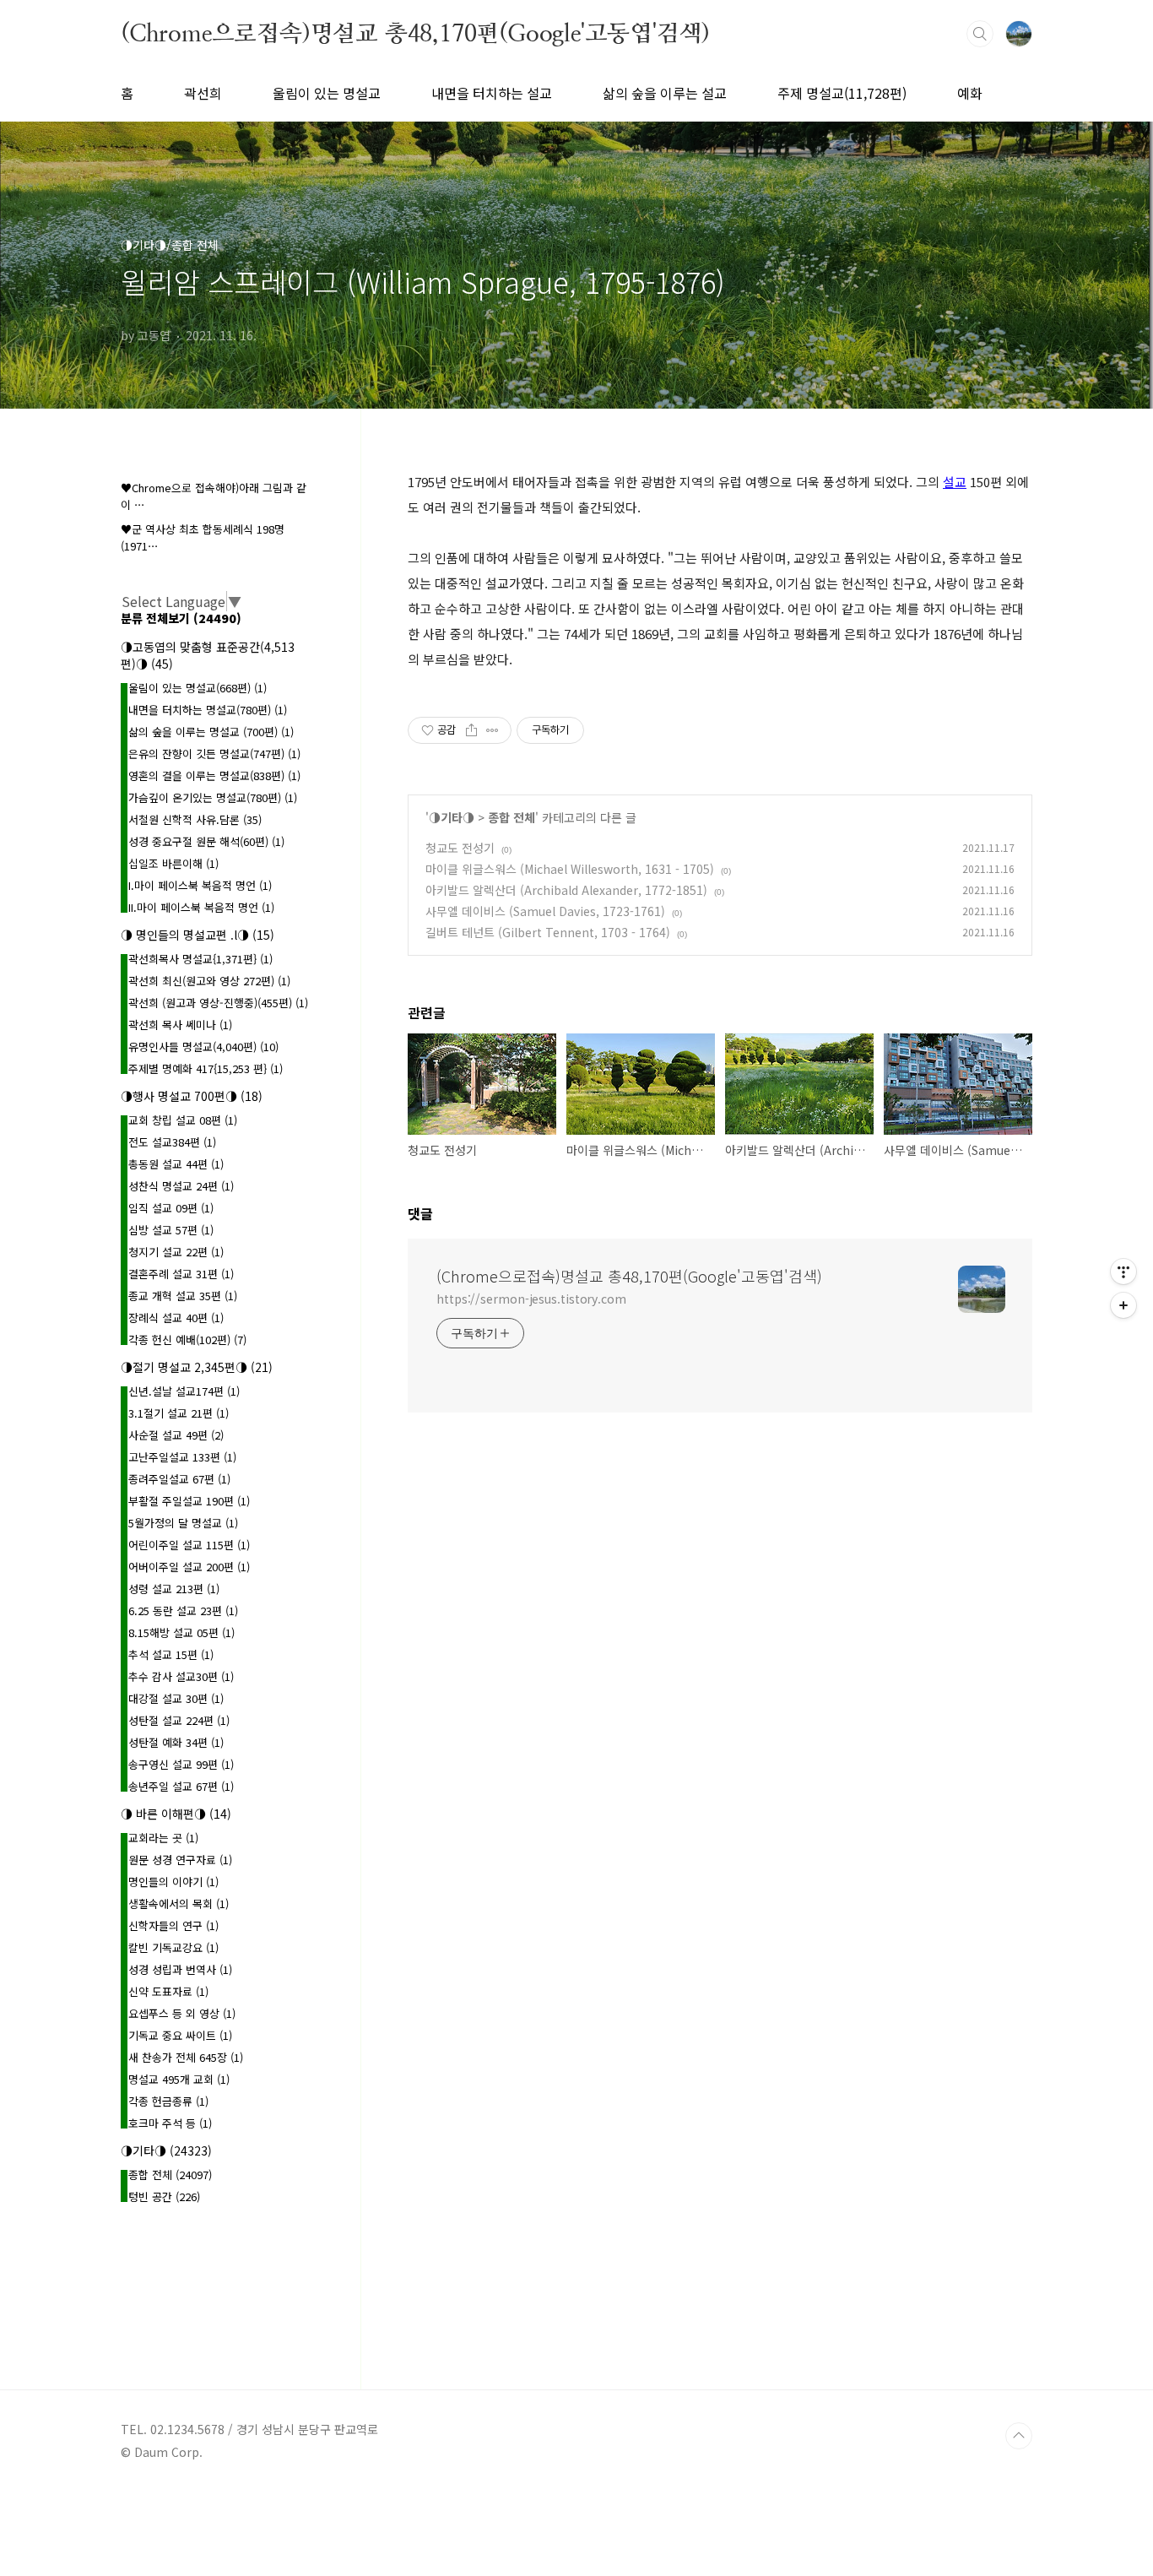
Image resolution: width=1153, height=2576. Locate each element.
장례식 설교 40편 (176, 1318)
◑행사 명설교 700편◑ (192, 1096)
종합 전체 (512, 817)
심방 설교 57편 (171, 1230)
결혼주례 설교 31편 (181, 1274)
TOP (1019, 2436)
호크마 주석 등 (170, 2123)
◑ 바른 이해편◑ (176, 1814)
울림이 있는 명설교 (327, 93)
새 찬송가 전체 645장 (186, 2057)
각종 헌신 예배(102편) (187, 1340)
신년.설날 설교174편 (184, 1391)
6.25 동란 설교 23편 (183, 1611)
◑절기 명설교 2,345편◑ (197, 1367)
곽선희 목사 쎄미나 (180, 1025)
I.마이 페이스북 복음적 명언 (200, 885)
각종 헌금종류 (168, 2101)
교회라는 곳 (163, 1838)
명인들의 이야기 (173, 1882)
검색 (980, 34)
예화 (970, 93)
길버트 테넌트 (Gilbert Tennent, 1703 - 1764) (548, 932)
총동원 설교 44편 (176, 1164)
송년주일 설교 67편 (181, 1786)
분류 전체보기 (181, 618)
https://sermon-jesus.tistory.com (531, 1299)
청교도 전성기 (460, 848)
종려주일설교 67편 (179, 1479)
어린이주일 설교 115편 (189, 1545)
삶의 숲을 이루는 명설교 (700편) (211, 732)
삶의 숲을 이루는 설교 (665, 93)
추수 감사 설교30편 (181, 1676)
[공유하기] (471, 730)
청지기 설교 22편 (176, 1252)
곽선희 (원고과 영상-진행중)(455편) (218, 1003)
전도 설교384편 (172, 1142)
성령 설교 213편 (174, 1589)
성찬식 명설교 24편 (181, 1186)
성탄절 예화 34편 (176, 1742)
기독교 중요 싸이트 (180, 2035)
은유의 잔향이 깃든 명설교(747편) (214, 754)
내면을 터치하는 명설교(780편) (208, 710)
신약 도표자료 (168, 1991)
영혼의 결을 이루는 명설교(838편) (214, 776)
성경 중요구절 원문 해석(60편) (206, 841)
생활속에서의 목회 (179, 1904)
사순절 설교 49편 (176, 1435)
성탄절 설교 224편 (179, 1720)
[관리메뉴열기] (1123, 1272)
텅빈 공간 (164, 2196)
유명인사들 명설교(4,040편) (203, 1047)
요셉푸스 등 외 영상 (182, 2013)
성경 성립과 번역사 (180, 1969)
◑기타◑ (452, 817)
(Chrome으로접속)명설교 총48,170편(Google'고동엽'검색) (415, 33)
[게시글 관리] (493, 730)
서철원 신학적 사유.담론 (195, 819)
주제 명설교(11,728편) (842, 93)
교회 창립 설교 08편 (183, 1120)
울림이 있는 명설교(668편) (198, 688)
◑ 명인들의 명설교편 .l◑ (198, 935)
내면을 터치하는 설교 (492, 93)
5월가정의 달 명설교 (183, 1523)
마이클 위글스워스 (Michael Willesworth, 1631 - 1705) (570, 869)
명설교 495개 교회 (179, 2079)
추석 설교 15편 (171, 1654)
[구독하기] (1123, 1305)
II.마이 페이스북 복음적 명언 (201, 907)
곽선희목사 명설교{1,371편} (200, 959)
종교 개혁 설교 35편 (183, 1296)
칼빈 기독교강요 (173, 1947)
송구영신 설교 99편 (181, 1764)
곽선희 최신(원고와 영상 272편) (209, 981)
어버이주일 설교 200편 (189, 1567)
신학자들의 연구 (173, 1925)
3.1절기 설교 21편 (179, 1413)
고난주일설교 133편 (182, 1457)
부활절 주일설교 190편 (189, 1501)
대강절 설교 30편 (176, 1698)
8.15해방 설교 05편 (181, 1632)
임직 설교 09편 (171, 1208)
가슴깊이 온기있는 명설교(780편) (213, 797)
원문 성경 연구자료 (180, 1860)
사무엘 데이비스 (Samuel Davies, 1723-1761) (545, 911)
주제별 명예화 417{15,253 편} (206, 1068)
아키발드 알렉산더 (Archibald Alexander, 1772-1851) (566, 890)
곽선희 (203, 93)
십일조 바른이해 (173, 863)
